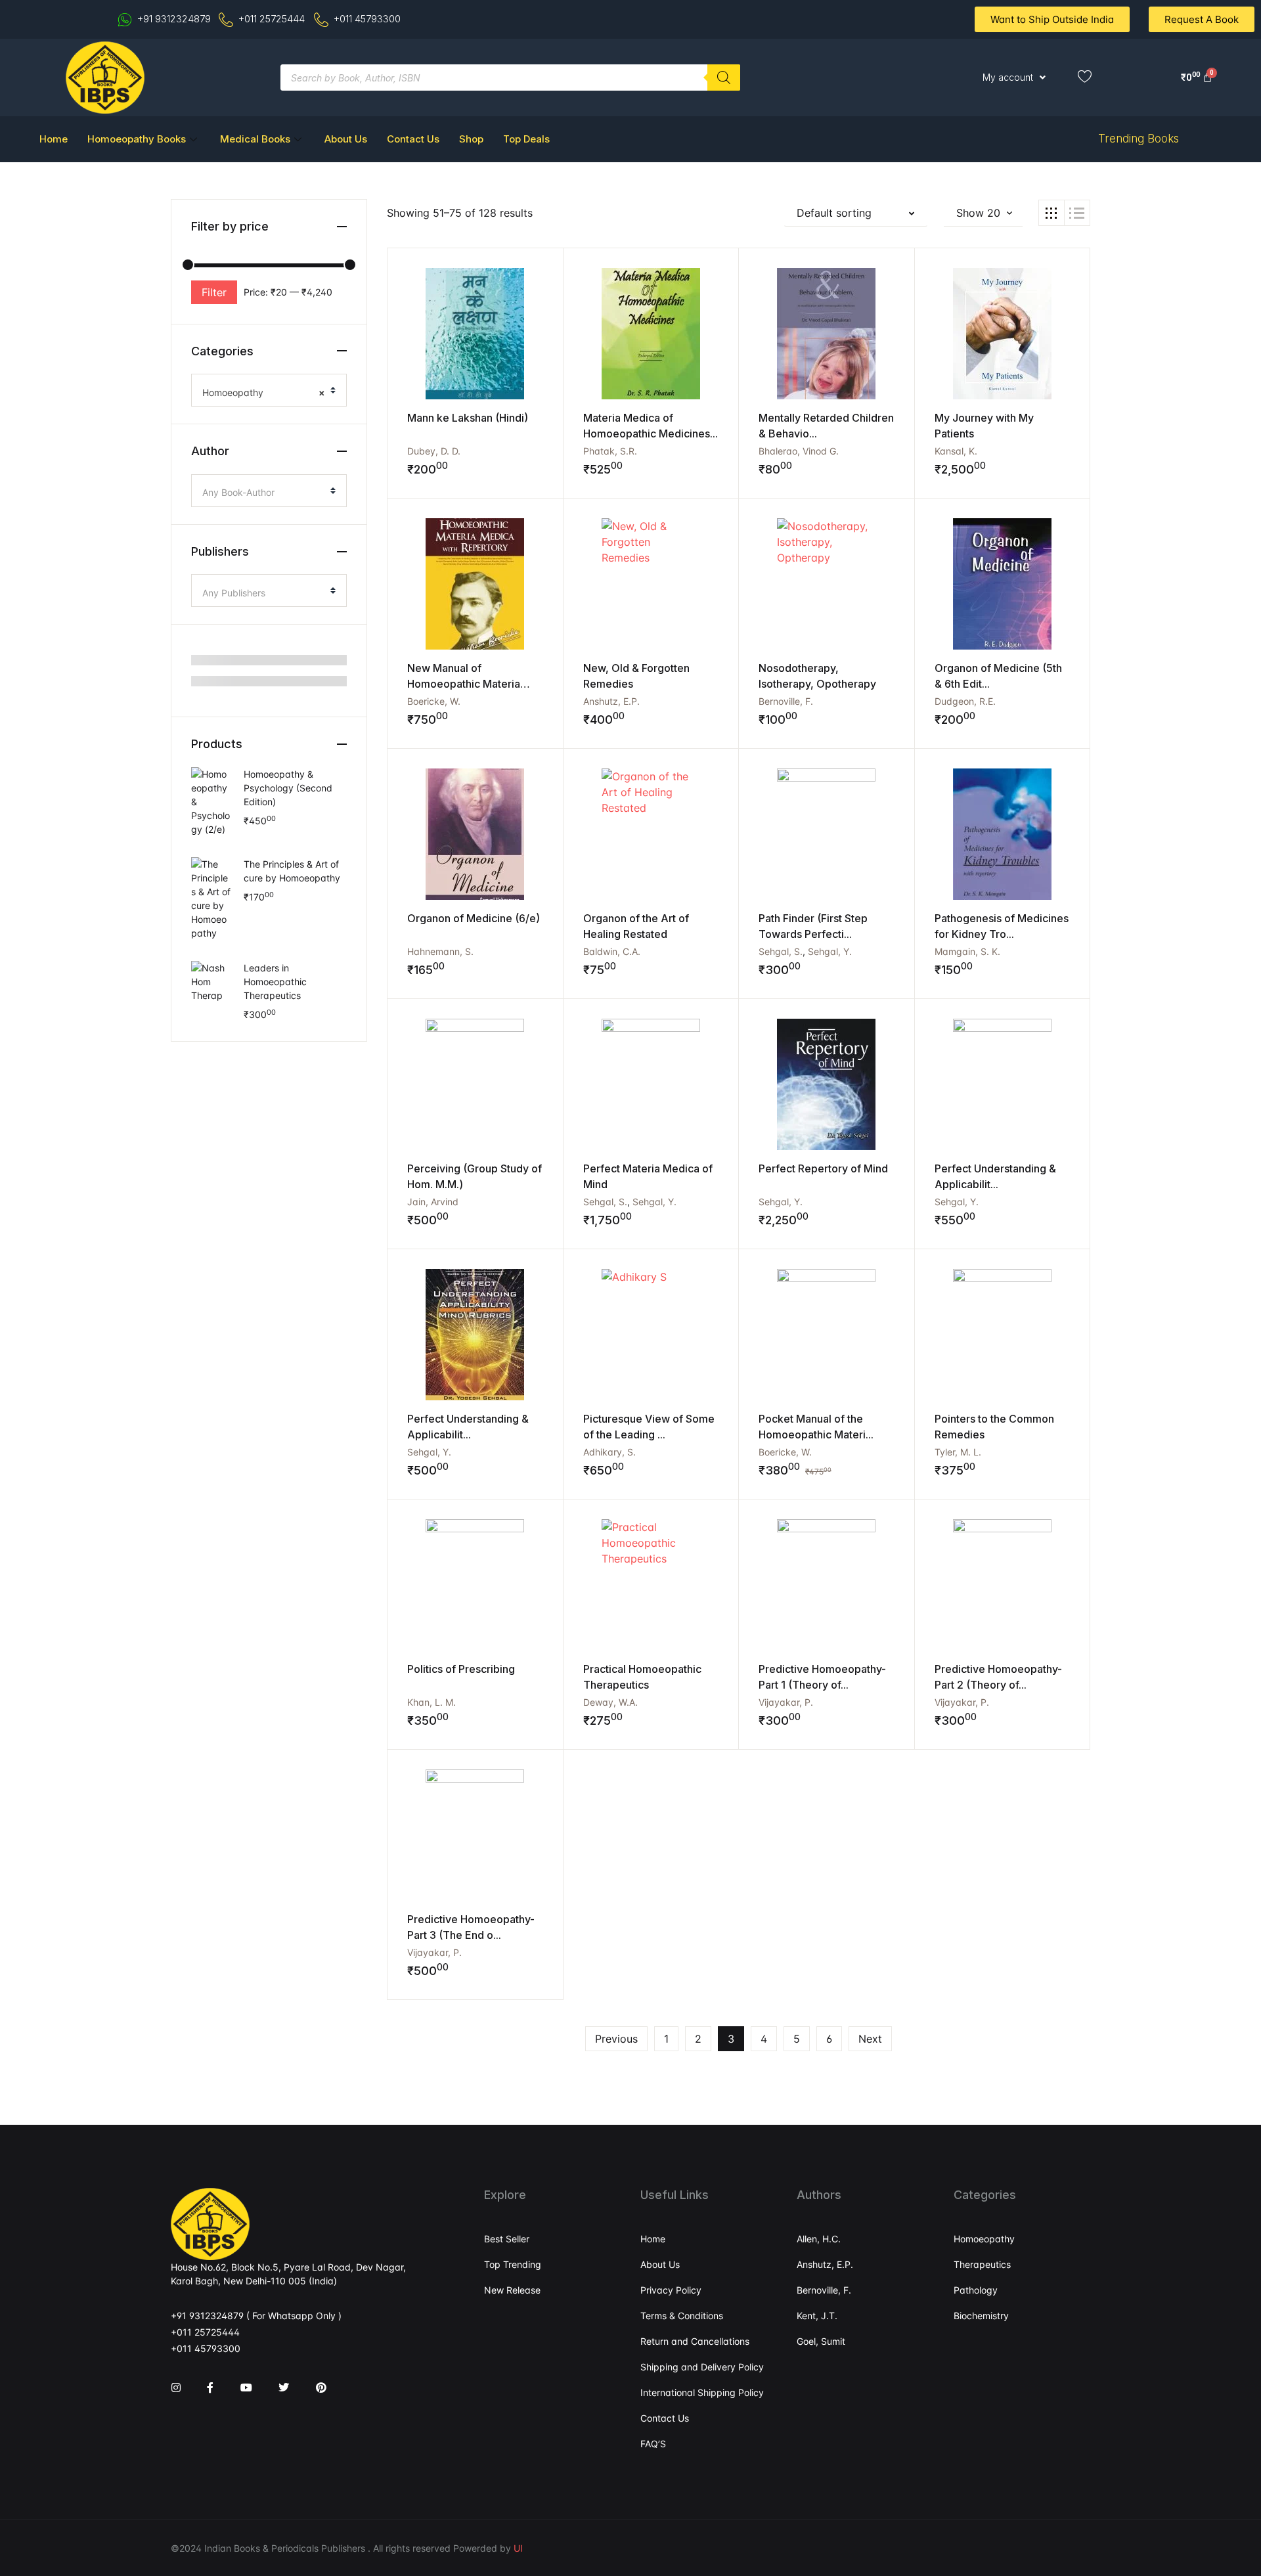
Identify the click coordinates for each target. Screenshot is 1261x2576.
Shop (471, 139)
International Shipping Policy (702, 2392)
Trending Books (1139, 139)
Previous (616, 2039)
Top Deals (526, 139)
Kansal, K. (956, 451)
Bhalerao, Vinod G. (799, 451)
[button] (856, 213)
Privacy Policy (671, 2290)
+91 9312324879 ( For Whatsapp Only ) (256, 2316)
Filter (214, 292)
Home (54, 139)
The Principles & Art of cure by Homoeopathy (292, 871)
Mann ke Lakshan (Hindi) (468, 418)
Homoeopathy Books (137, 139)
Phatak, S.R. (610, 451)
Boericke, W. (434, 701)
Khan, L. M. (431, 1702)
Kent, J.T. (817, 2316)
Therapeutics (982, 2264)
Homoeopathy (984, 2239)
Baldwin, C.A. (612, 951)
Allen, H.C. (819, 2239)
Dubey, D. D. (434, 451)
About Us (346, 139)
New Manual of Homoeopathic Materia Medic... (464, 684)
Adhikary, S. (609, 1452)
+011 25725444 (205, 2332)
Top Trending (513, 2264)
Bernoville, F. (786, 701)
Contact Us (413, 139)
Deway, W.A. (610, 1702)
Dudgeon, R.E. (965, 701)
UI (518, 2548)
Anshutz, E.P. (611, 701)
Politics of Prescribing (461, 1669)
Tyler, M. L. (958, 1452)
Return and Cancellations (695, 2341)
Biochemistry (981, 2316)
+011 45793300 (206, 2348)
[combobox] (269, 390)
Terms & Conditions (682, 2316)
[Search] (724, 78)
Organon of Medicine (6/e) (474, 918)
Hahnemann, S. (440, 951)
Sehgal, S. (781, 951)
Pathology (976, 2290)
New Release (512, 2290)
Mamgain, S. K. (967, 951)
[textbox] (264, 493)
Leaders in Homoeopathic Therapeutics (275, 982)
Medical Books (255, 139)
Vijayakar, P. (786, 1702)
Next (870, 2039)
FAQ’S (653, 2444)
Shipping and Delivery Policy (702, 2367)
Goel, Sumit (821, 2341)
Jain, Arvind (433, 1202)
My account (1008, 77)
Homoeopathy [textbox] (264, 392)
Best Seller (507, 2239)
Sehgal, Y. (830, 951)
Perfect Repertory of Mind (823, 1168)
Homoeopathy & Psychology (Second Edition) (288, 788)
